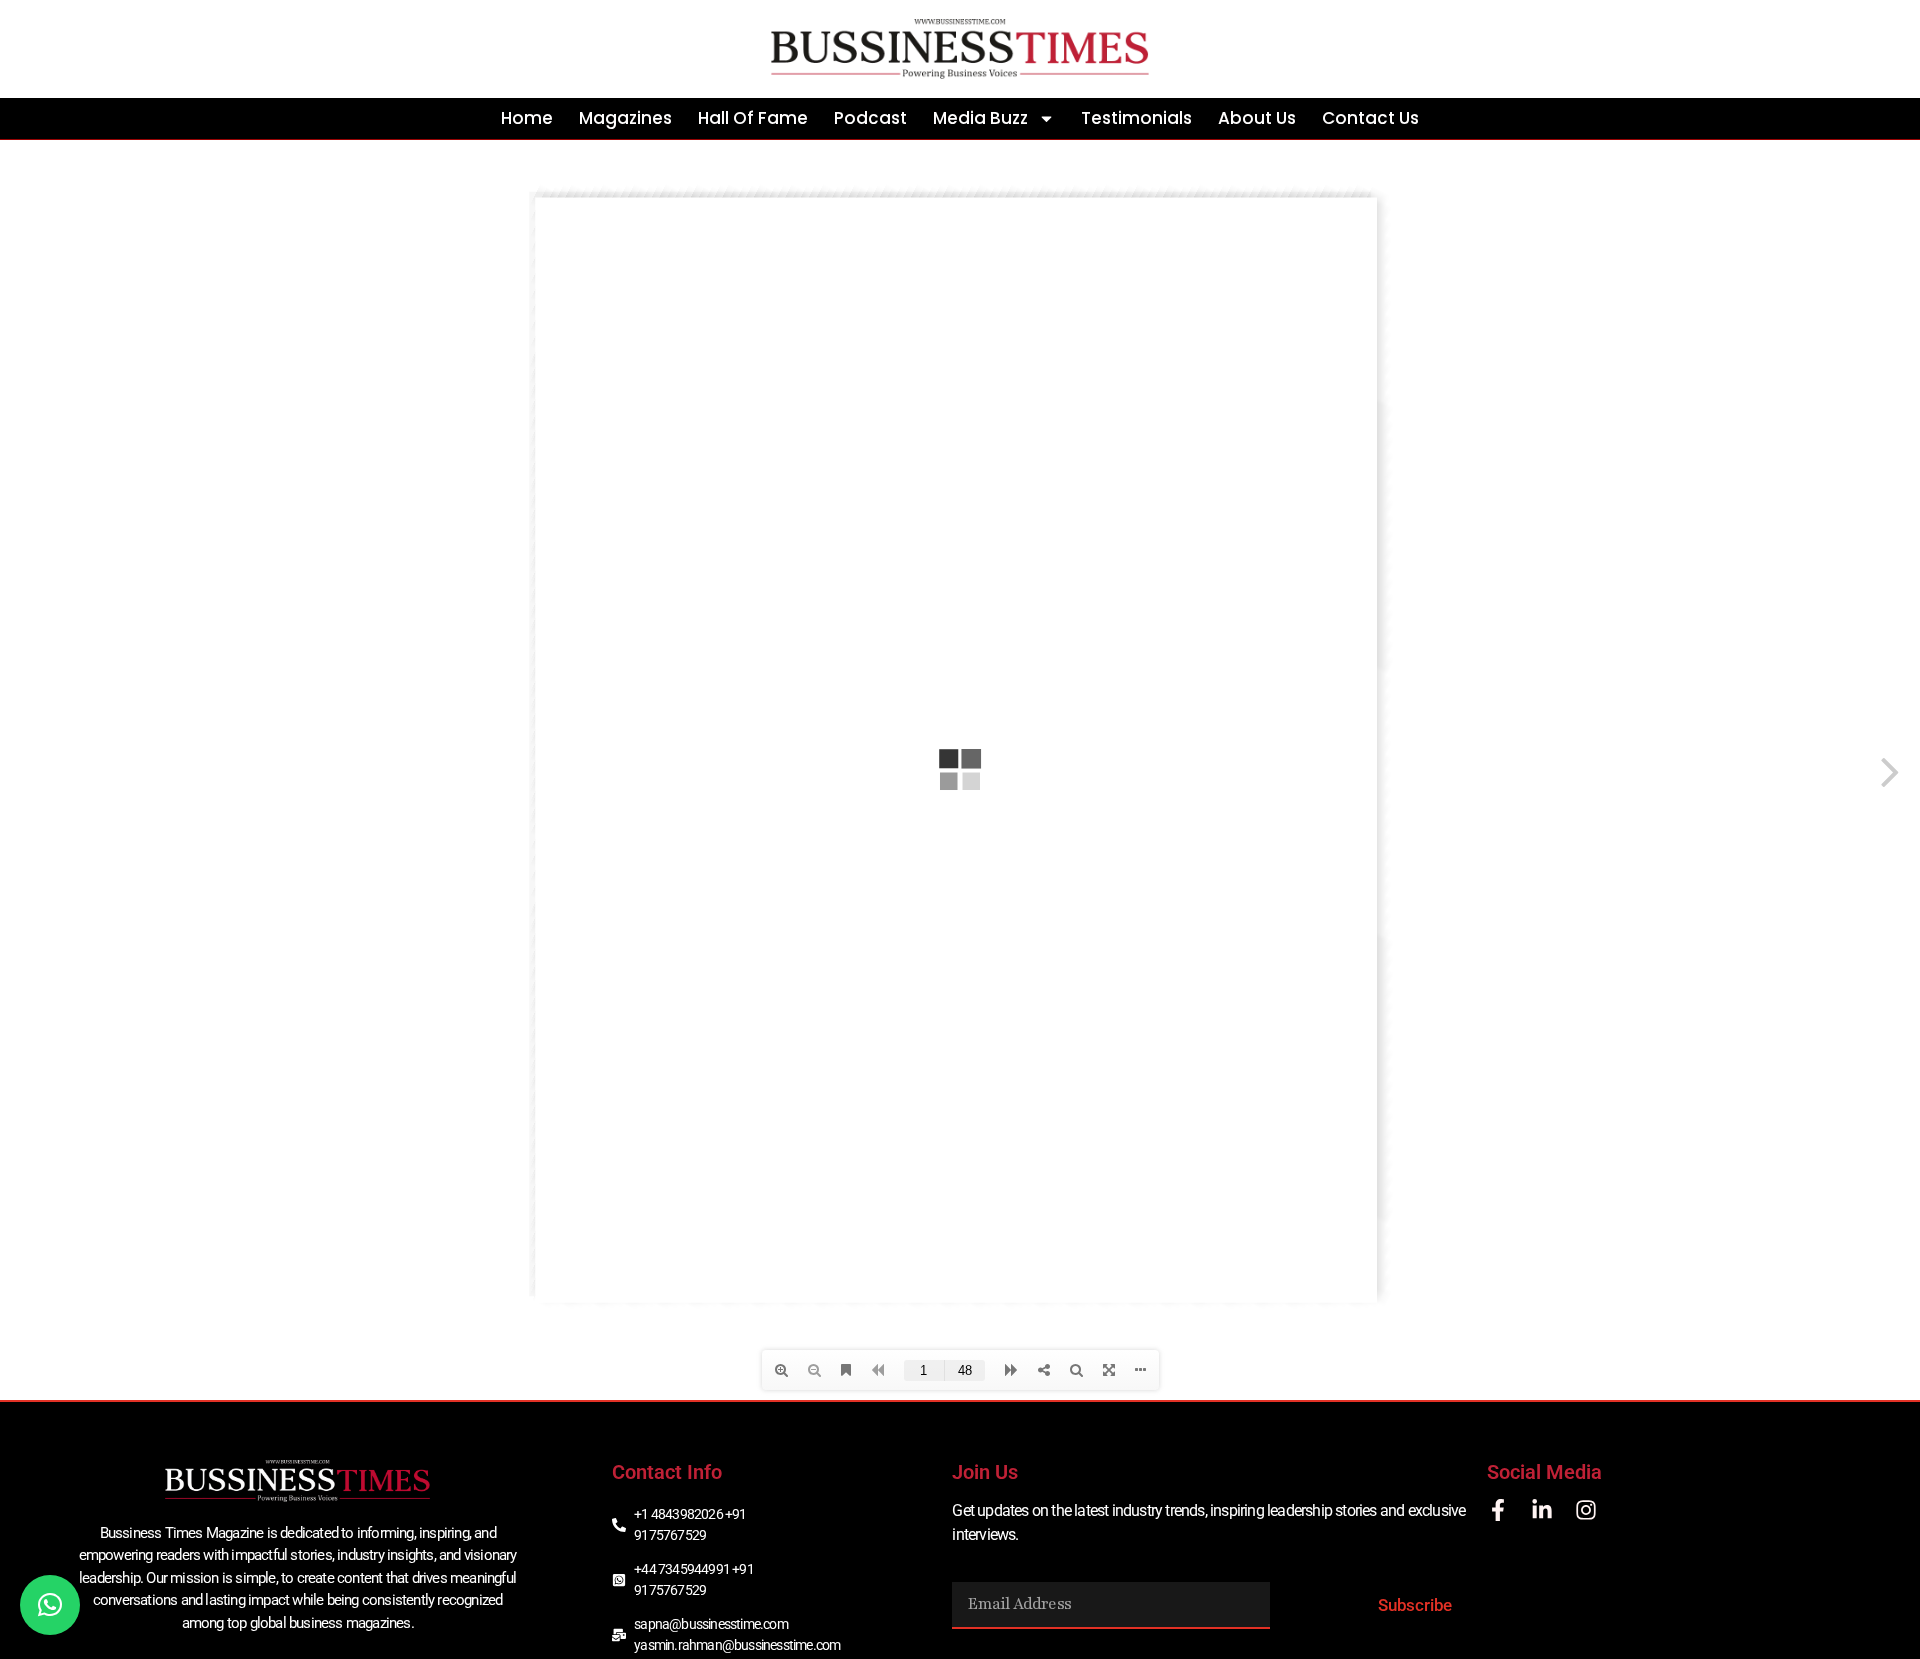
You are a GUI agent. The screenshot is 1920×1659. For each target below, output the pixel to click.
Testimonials (1136, 118)
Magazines (625, 118)
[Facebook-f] (1498, 1510)
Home (527, 118)
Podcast (870, 118)
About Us (1257, 118)
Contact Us (1370, 118)
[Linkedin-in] (1542, 1510)
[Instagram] (1586, 1510)
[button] (50, 1605)
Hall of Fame (753, 118)
